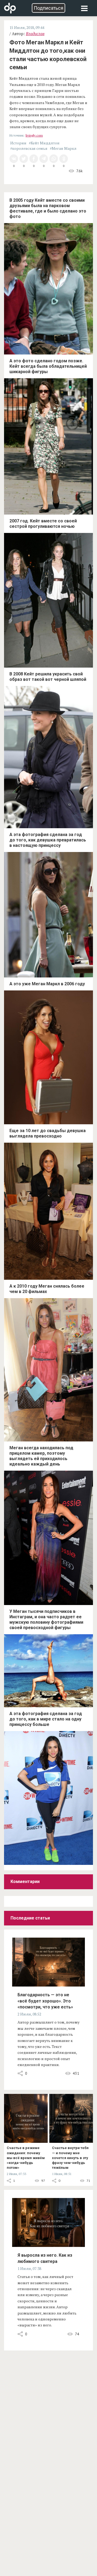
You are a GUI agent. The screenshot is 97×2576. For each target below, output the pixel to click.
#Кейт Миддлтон (44, 143)
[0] (14, 159)
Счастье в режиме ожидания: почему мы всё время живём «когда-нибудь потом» (26, 2158)
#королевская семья (29, 148)
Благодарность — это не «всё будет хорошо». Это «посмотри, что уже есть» (45, 2001)
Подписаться (48, 8)
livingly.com (34, 135)
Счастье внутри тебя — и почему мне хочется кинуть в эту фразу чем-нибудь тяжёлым (70, 2158)
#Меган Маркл (63, 148)
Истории (18, 143)
